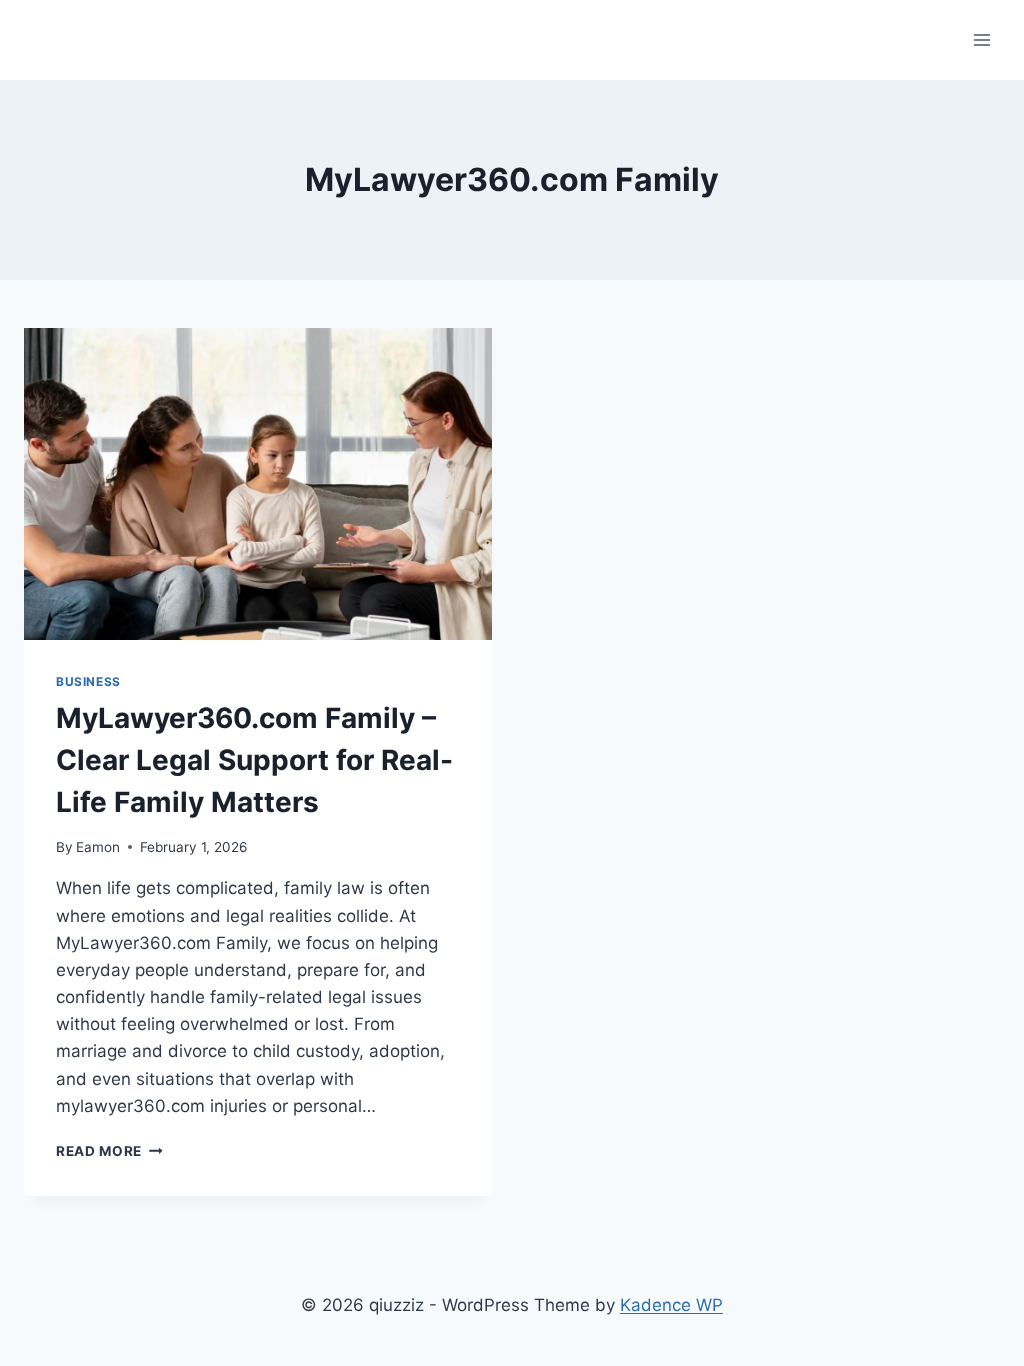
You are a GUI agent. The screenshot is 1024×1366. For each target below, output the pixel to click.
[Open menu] (981, 39)
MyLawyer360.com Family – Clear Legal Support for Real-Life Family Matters (254, 760)
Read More (109, 1151)
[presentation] (258, 484)
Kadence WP (671, 1305)
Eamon (98, 847)
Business (88, 681)
